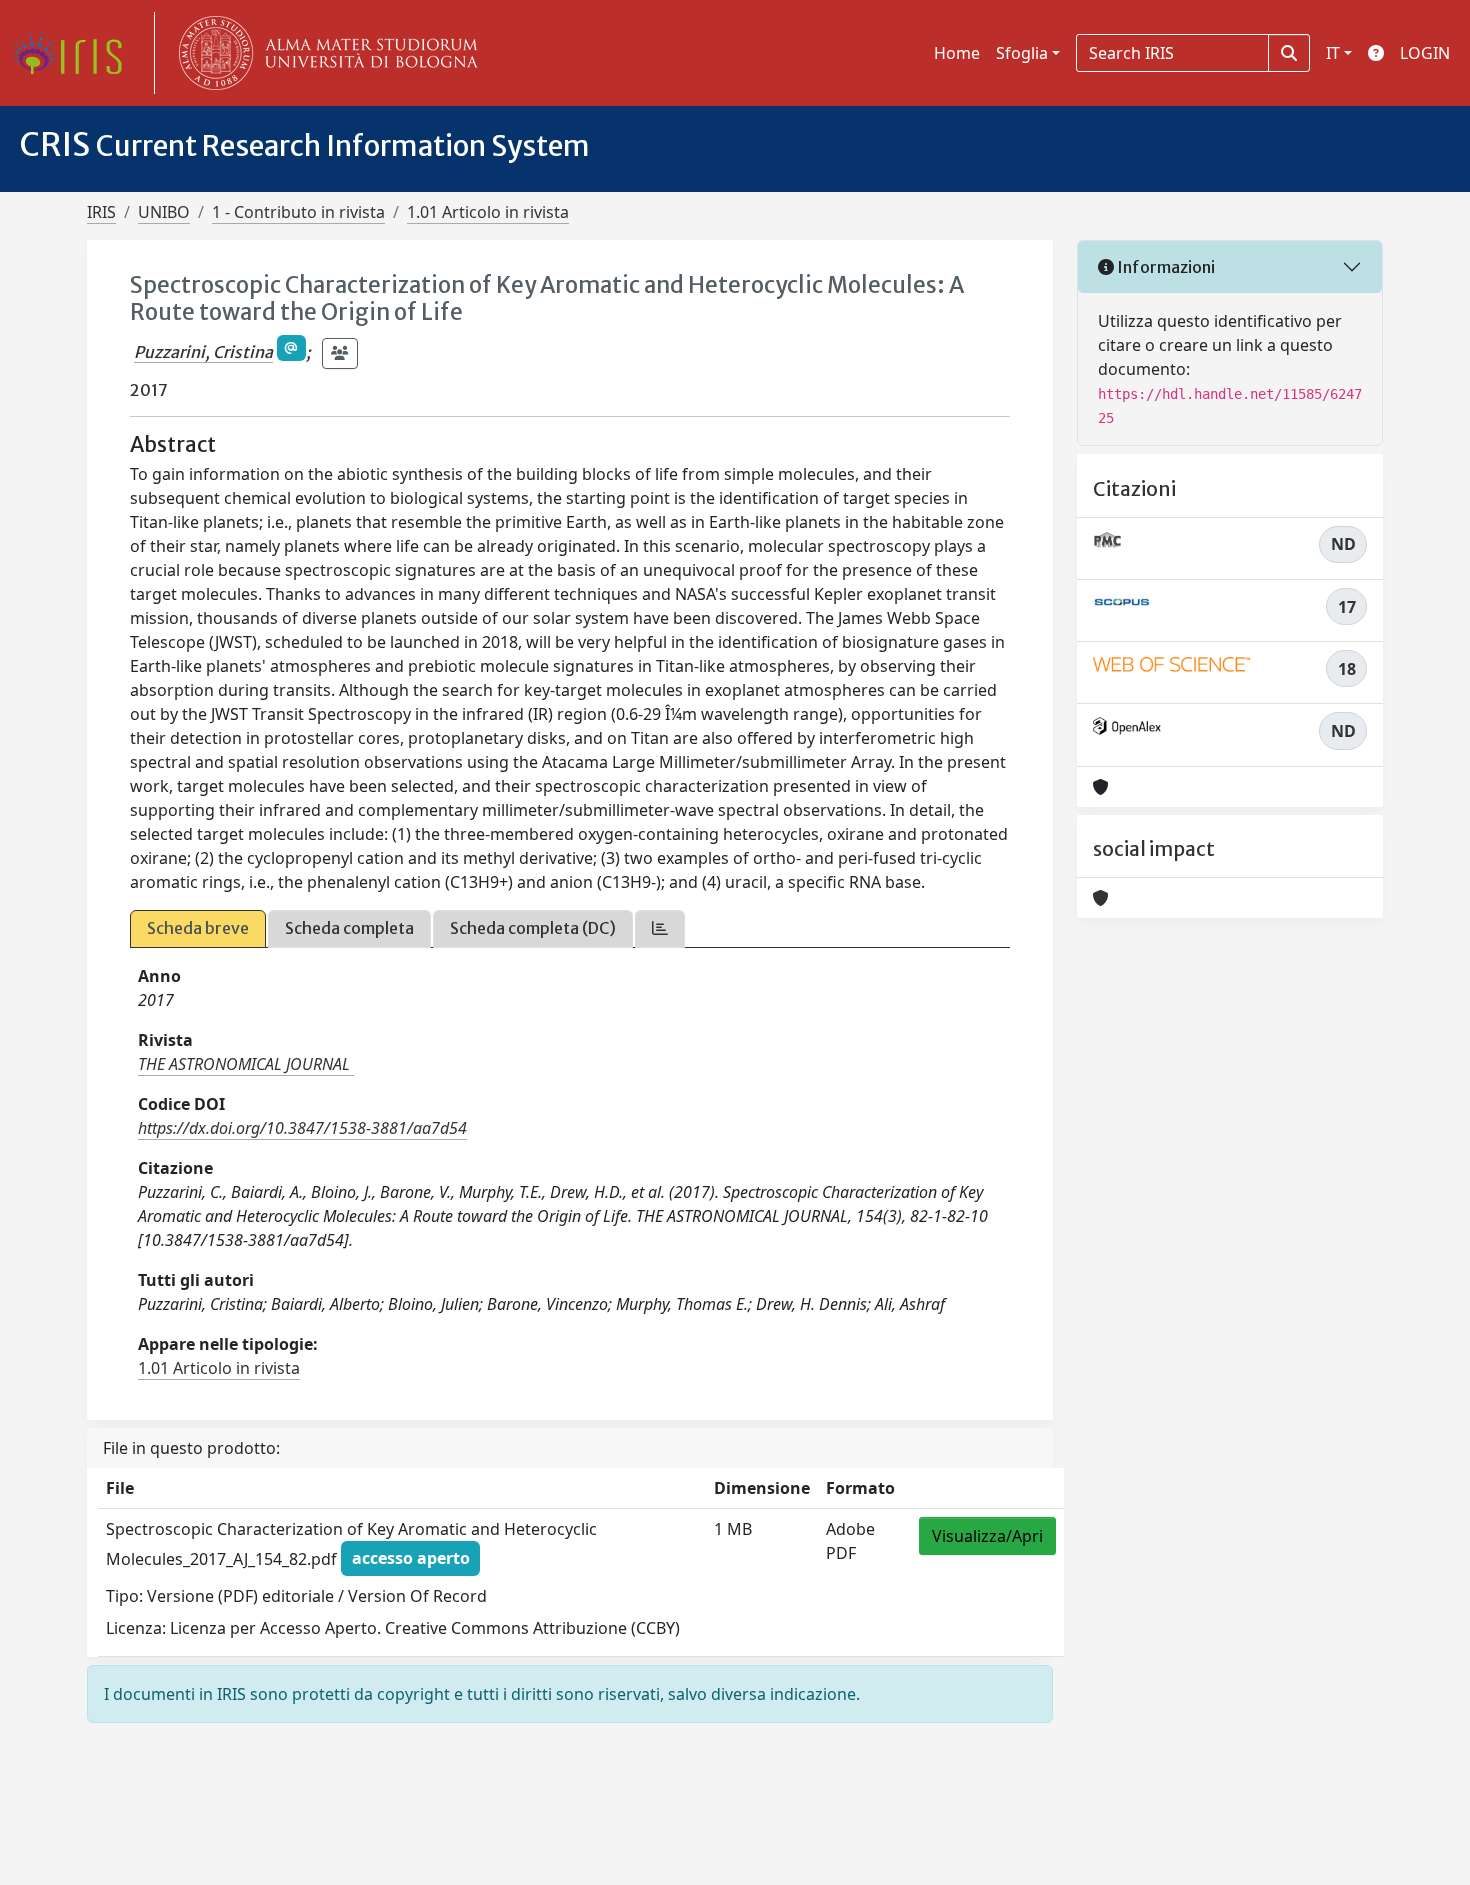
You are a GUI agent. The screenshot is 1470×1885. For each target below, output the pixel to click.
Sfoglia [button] (1022, 53)
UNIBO (164, 212)
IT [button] (1333, 53)
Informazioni (1164, 267)
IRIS (101, 212)
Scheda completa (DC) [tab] (533, 928)
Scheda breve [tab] (198, 928)
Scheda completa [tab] (349, 928)
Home (957, 53)
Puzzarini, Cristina (203, 352)
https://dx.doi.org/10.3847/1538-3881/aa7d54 (302, 1128)
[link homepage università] (324, 53)
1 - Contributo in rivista (298, 212)
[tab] (660, 928)
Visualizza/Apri (987, 1536)
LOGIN (1425, 53)
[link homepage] (75, 53)
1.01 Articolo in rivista (488, 212)
